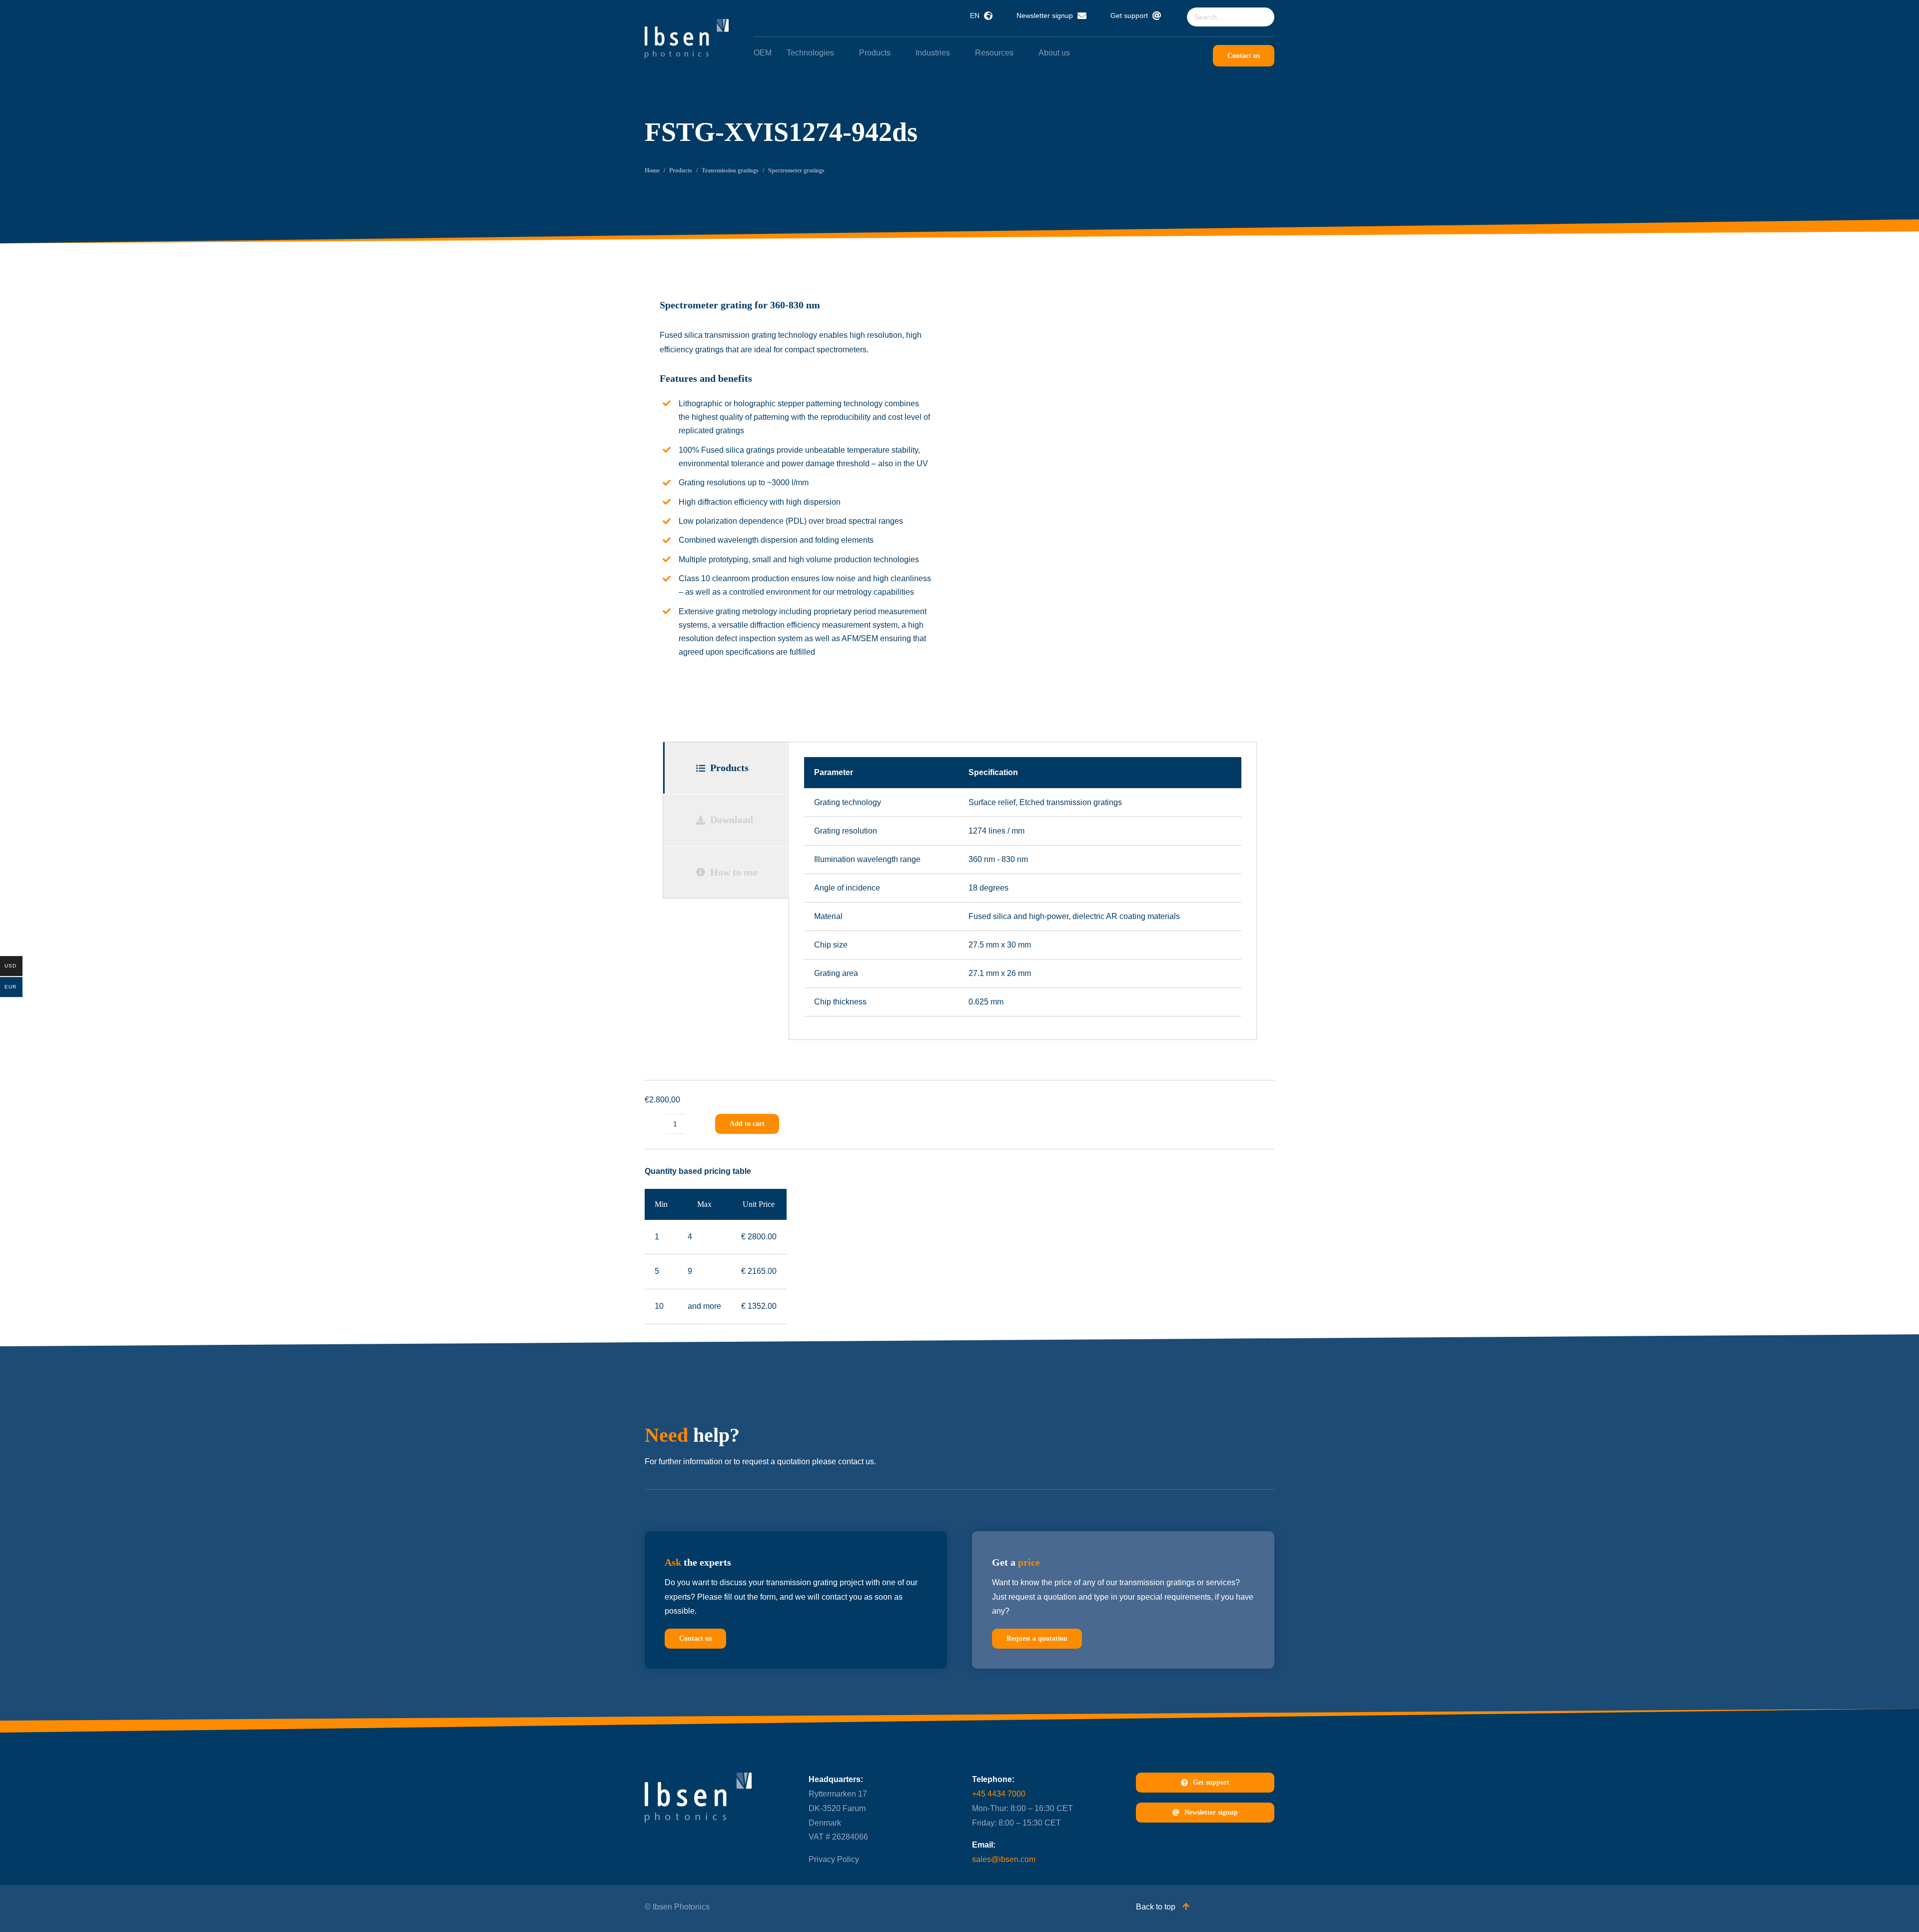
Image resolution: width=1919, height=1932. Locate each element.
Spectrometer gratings (796, 170)
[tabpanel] (1023, 891)
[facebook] (852, 1906)
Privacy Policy (834, 1859)
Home (652, 170)
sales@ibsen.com (1004, 1859)
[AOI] (1123, 390)
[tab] (726, 768)
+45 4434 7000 (999, 1794)
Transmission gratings (730, 170)
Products (681, 170)
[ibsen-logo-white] (687, 23)
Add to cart (747, 1124)
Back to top (1157, 1907)
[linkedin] (813, 1906)
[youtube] (833, 1906)
